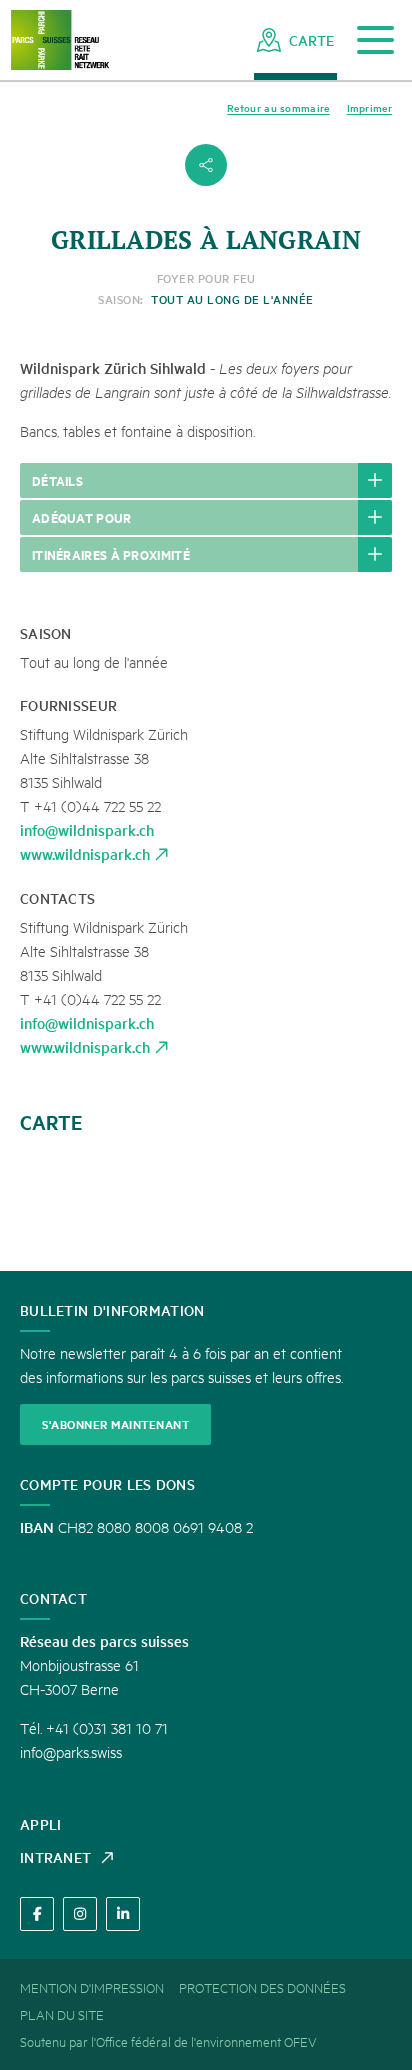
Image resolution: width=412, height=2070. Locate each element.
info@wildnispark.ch (87, 829)
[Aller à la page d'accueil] (60, 40)
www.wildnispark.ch (85, 853)
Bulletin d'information (112, 1310)
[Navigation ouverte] (375, 40)
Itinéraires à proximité (111, 554)
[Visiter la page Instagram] (80, 1914)
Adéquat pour (82, 517)
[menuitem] (295, 40)
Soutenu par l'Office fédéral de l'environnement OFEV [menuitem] (168, 2041)
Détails (57, 480)
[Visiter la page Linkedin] (123, 1914)
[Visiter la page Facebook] (37, 1914)
